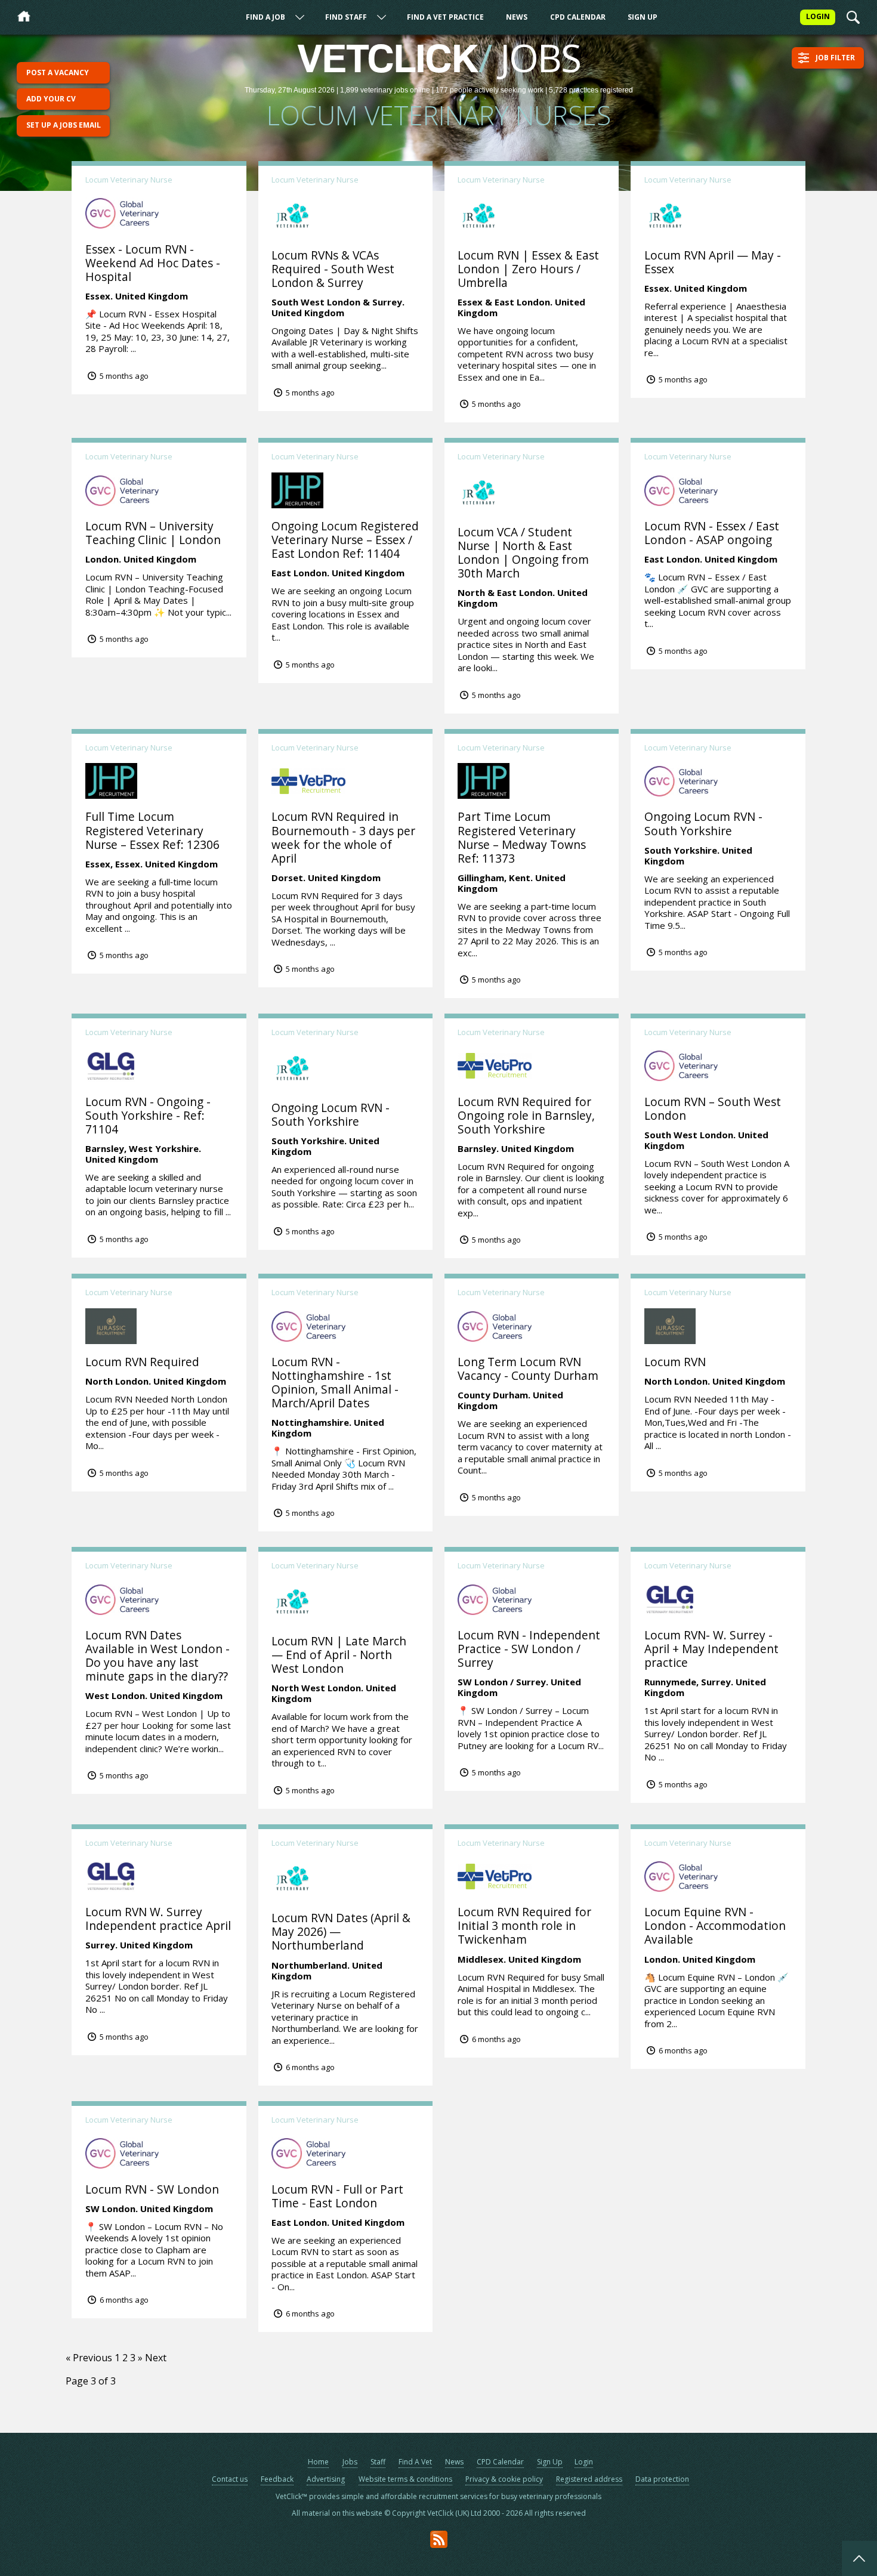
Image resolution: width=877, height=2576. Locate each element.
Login (584, 2462)
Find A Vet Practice (445, 17)
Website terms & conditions (405, 2479)
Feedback (277, 2479)
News (517, 17)
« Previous (89, 2358)
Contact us (230, 2479)
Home (318, 2462)
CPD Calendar (578, 17)
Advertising (326, 2479)
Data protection (662, 2479)
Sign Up (643, 17)
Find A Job (265, 17)
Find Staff (346, 17)
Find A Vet (415, 2462)
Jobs (350, 2462)
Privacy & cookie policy (504, 2479)
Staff (378, 2462)
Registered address (589, 2479)
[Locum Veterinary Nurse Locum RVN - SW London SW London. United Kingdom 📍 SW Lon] (159, 2102)
